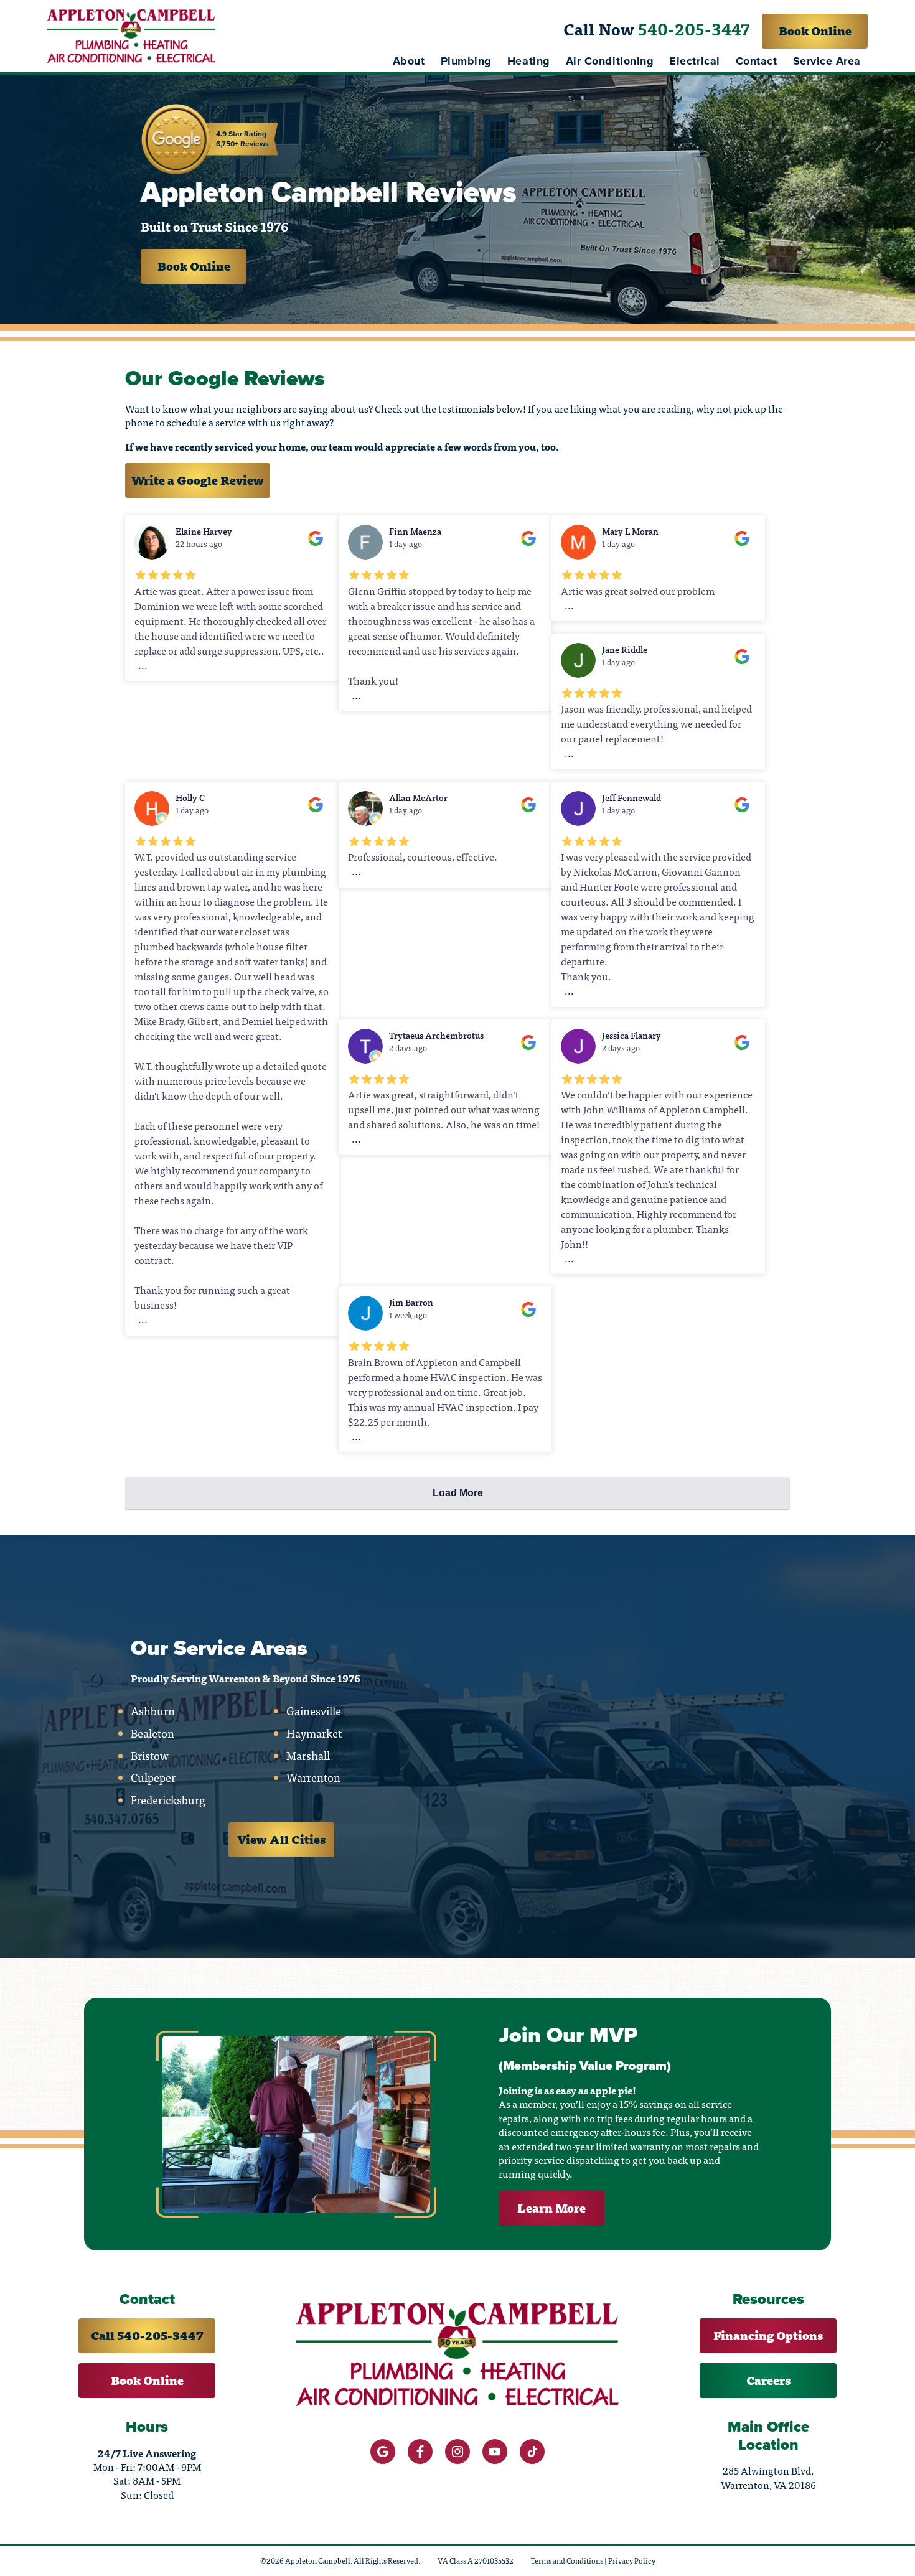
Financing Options (768, 2335)
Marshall (308, 1756)
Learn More (551, 2208)
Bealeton (152, 1733)
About (409, 61)
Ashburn (153, 1711)
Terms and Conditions (567, 2560)
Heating (529, 61)
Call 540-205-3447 (147, 2335)
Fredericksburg (168, 1800)
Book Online (815, 31)
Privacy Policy (632, 2560)
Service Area (827, 61)
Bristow (150, 1756)
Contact (757, 61)
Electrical (694, 61)
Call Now (657, 29)
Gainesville (314, 1711)
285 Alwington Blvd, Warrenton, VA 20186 (768, 2477)
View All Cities (281, 1839)
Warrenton (313, 1777)
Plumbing (466, 61)
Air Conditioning (610, 61)
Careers (768, 2380)
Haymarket (314, 1733)
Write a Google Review (198, 480)
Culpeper (153, 1777)
